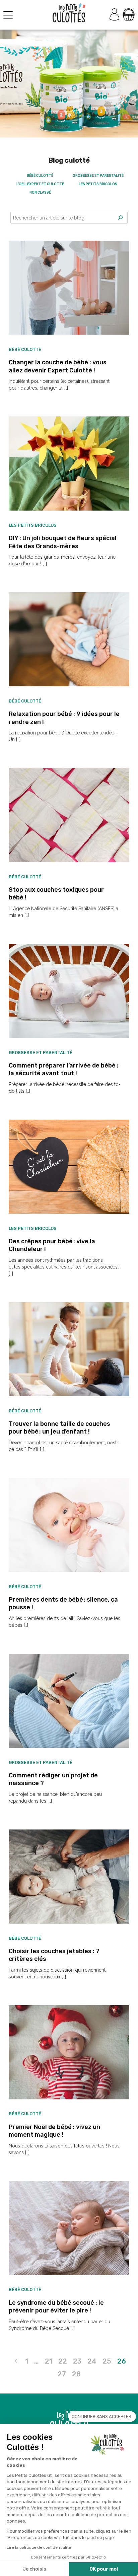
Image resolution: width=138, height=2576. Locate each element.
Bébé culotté (40, 176)
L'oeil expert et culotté (40, 184)
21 (49, 2361)
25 (107, 2361)
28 (76, 2374)
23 (77, 2361)
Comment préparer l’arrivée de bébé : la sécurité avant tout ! (64, 1069)
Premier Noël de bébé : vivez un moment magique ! (54, 2131)
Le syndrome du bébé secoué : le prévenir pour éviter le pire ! (56, 2307)
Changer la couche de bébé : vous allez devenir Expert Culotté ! (58, 366)
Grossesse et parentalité (98, 176)
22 (63, 2361)
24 (92, 2361)
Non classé (40, 192)
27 (62, 2374)
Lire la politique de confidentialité (39, 2547)
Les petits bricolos (98, 184)
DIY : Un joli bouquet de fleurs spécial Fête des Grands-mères (63, 542)
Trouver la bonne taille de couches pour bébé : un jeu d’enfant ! (59, 1428)
